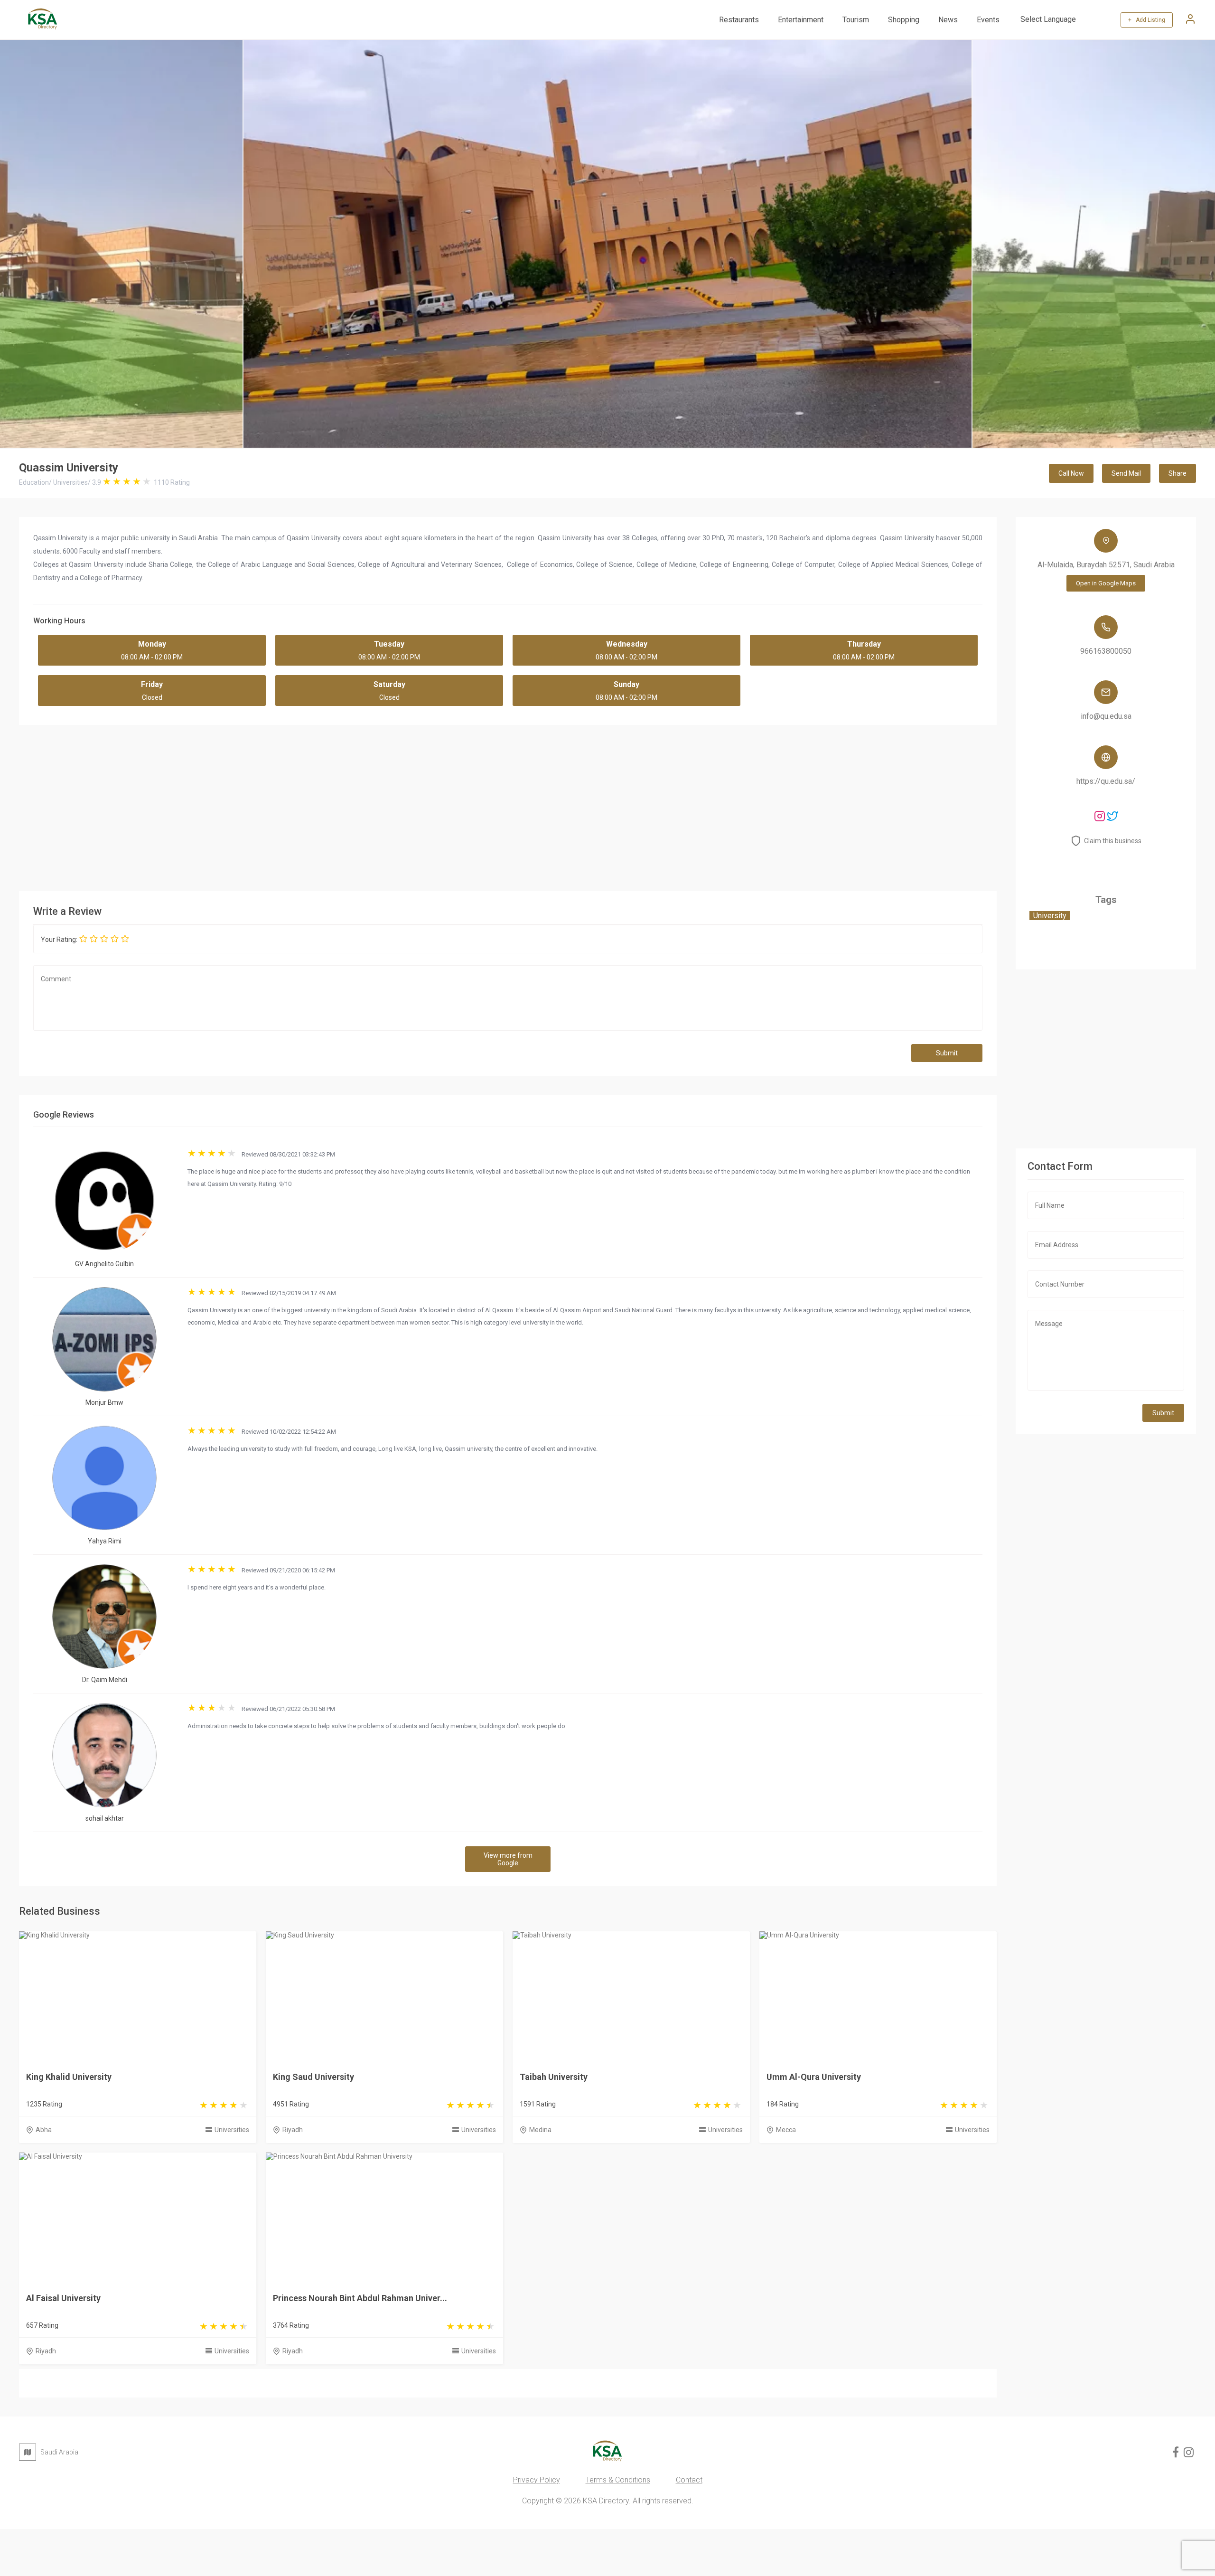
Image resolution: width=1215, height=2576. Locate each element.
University (1050, 916)
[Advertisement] (508, 806)
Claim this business (1113, 841)
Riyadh (293, 2130)
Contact (689, 2480)
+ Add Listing (1147, 20)
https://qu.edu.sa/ (1106, 781)
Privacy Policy (537, 2480)
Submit (947, 1053)
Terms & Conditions (618, 2480)
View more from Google (508, 1859)
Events (988, 20)
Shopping (904, 20)
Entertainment (801, 20)
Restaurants (739, 20)
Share (1178, 473)
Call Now (1071, 473)
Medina (540, 2130)
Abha (44, 2130)
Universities (232, 2130)
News (948, 20)
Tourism (856, 20)
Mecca (786, 2130)
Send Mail (1126, 473)
